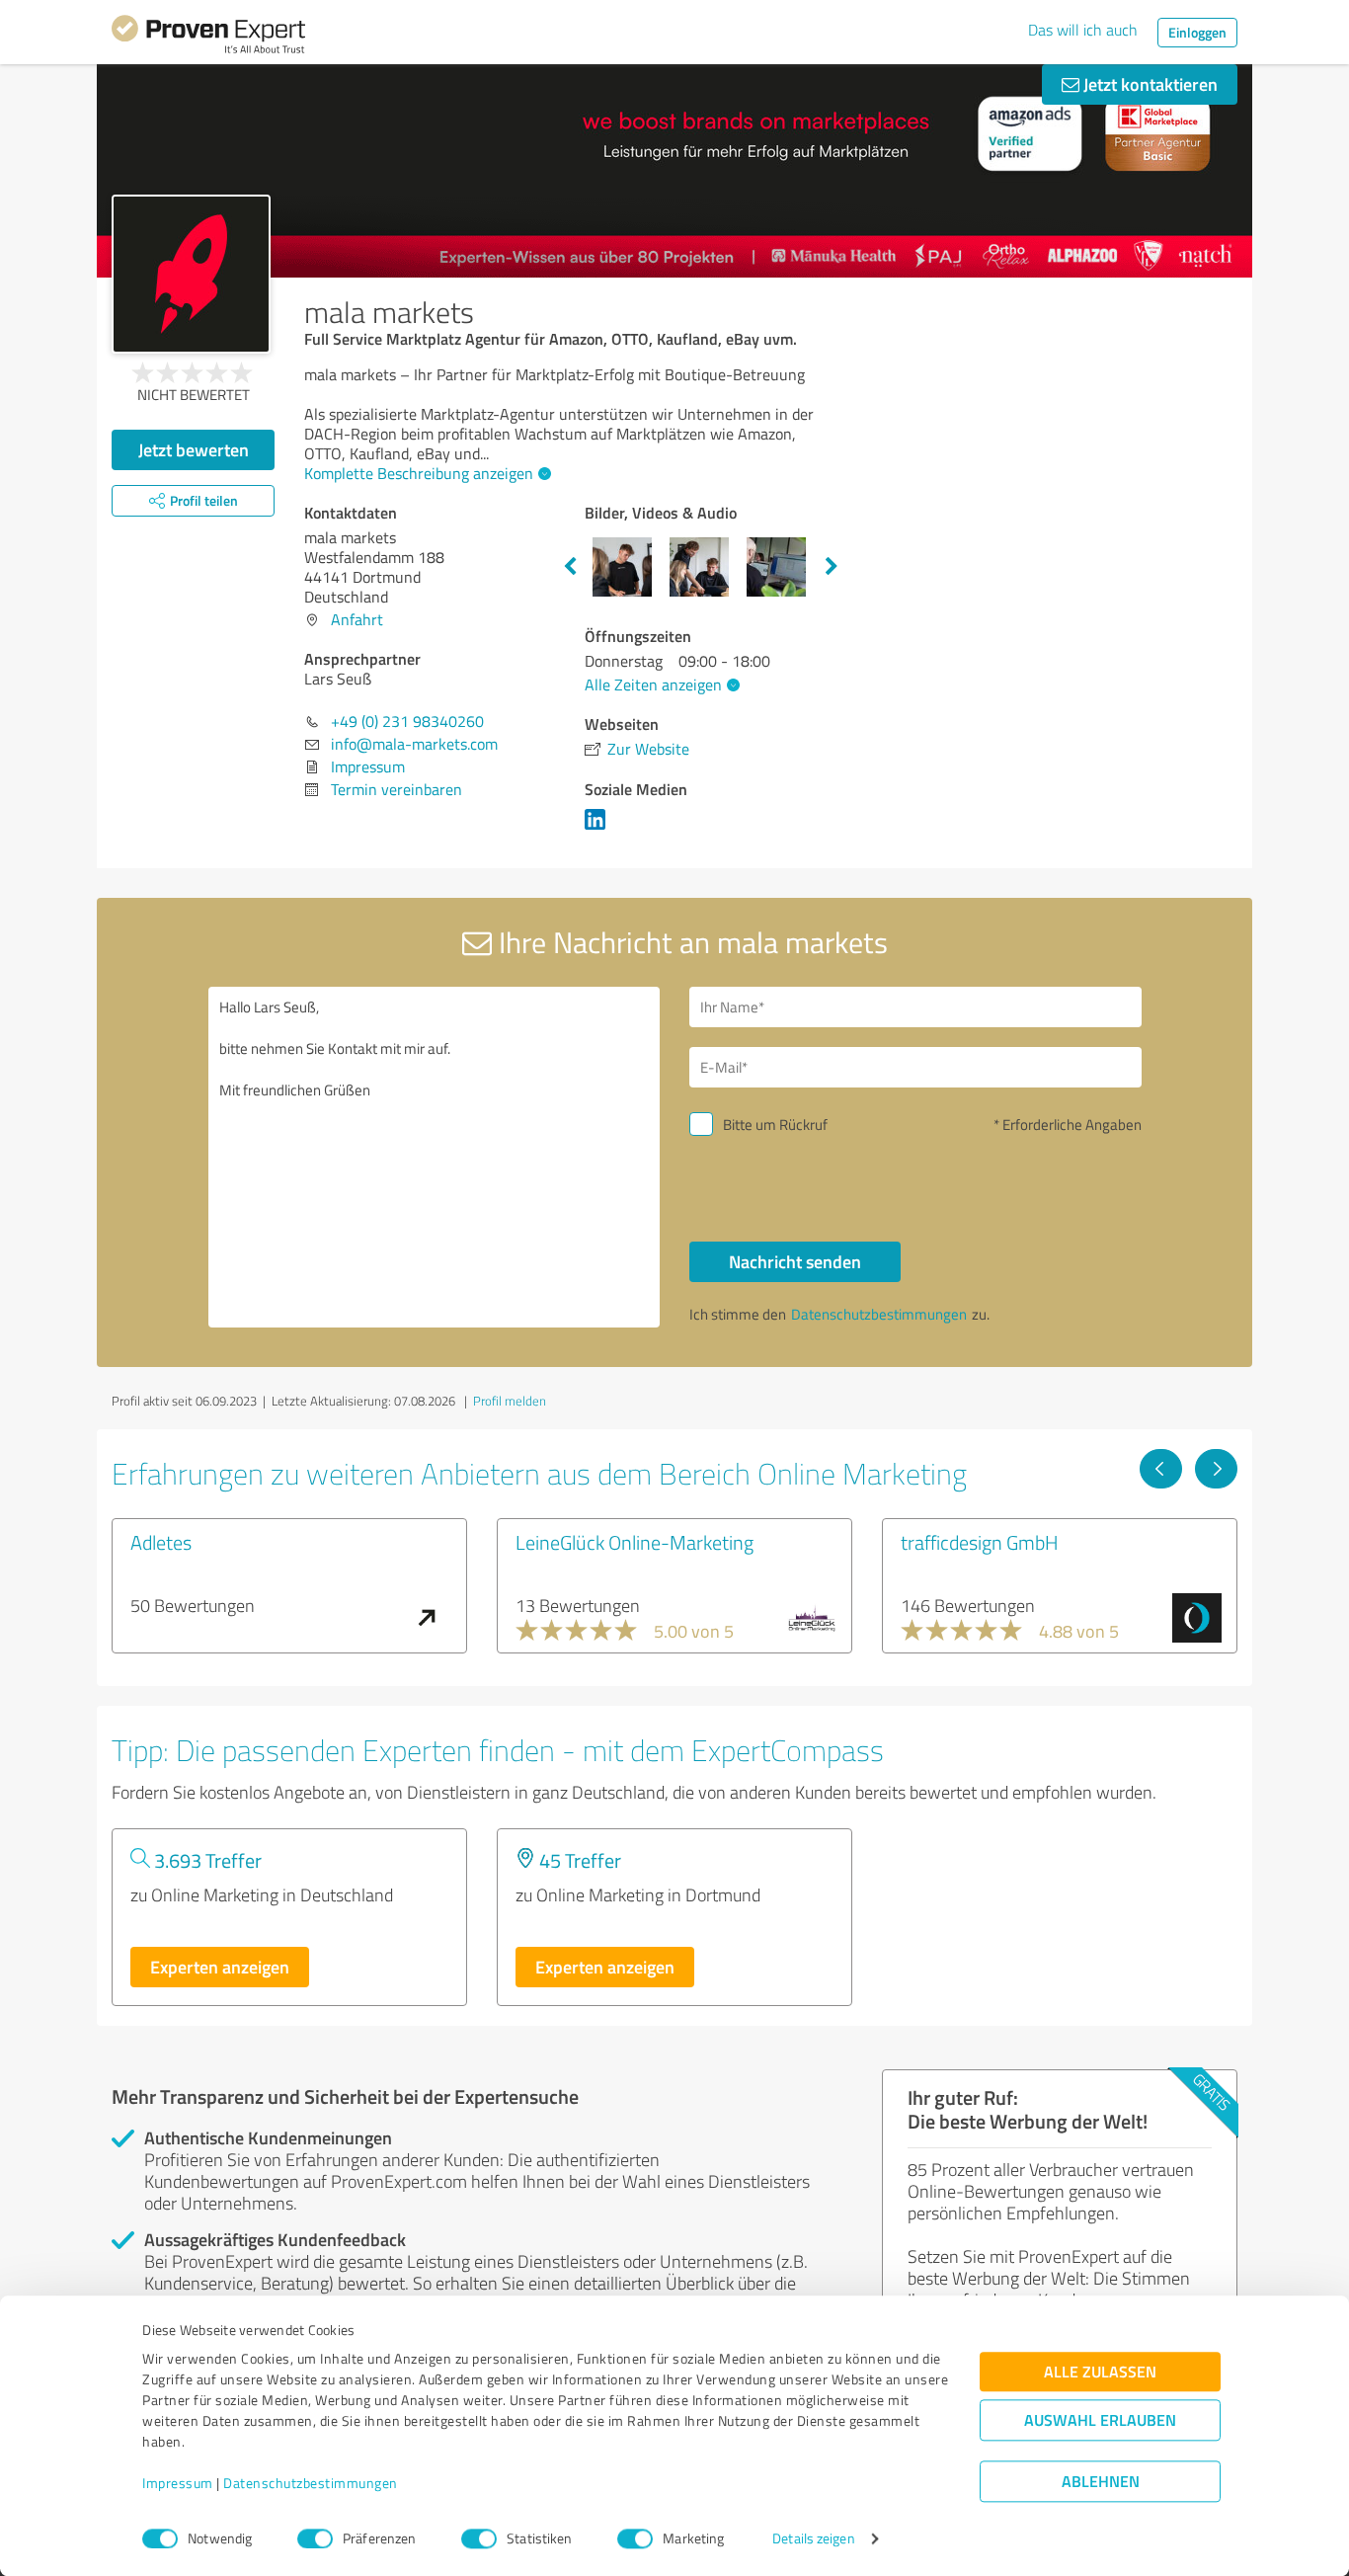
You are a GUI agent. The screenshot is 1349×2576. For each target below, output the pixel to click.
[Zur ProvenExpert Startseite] (208, 38)
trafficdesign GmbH (980, 1542)
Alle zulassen (1100, 2372)
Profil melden (510, 1401)
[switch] (315, 2538)
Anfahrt (357, 619)
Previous (570, 567)
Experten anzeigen (220, 1967)
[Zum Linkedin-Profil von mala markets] (599, 829)
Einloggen (1197, 32)
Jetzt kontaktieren (1149, 84)
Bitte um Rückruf (775, 1125)
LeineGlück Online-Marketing (635, 1542)
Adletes (161, 1542)
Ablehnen (1101, 2482)
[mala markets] (191, 274)
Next (832, 567)
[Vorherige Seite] (1161, 1469)
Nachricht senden (795, 1261)
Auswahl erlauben (1100, 2420)
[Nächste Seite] (1216, 1469)
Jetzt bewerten (194, 449)
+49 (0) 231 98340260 (407, 721)
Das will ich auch (1083, 30)
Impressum (178, 2484)
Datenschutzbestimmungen (311, 2484)
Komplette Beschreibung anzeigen (419, 473)
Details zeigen (813, 2539)
